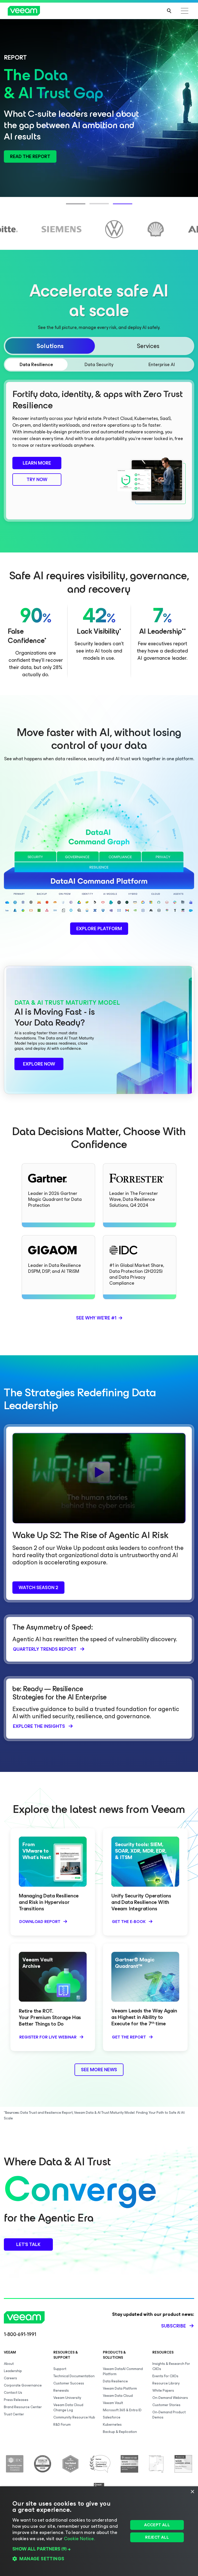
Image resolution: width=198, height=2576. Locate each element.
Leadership (13, 2371)
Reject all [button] (157, 2537)
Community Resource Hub (74, 2417)
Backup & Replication (120, 2432)
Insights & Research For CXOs (171, 2366)
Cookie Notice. (79, 2539)
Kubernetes (112, 2425)
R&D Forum (62, 2425)
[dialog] (99, 2531)
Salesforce (112, 2417)
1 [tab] (69, 207)
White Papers (163, 2391)
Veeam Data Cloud (118, 2396)
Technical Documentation (74, 2376)
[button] (69, 2549)
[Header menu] (185, 11)
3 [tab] (115, 207)
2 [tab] (92, 207)
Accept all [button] (157, 2525)
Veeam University (67, 2398)
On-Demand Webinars (170, 2398)
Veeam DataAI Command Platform (123, 2371)
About (9, 2364)
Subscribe (174, 2326)
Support (60, 2369)
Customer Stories (166, 2405)
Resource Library (166, 2383)
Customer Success (69, 2383)
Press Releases (16, 2400)
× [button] (192, 2492)
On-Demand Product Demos (169, 2415)
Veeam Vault (113, 2403)
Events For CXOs (165, 2376)
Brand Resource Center (23, 2407)
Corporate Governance (23, 2385)
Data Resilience (115, 2381)
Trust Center (14, 2414)
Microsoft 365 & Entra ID (122, 2410)
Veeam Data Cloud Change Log (68, 2408)
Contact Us (13, 2393)
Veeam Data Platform (120, 2388)
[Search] (169, 11)
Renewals (61, 2391)
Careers (10, 2378)
